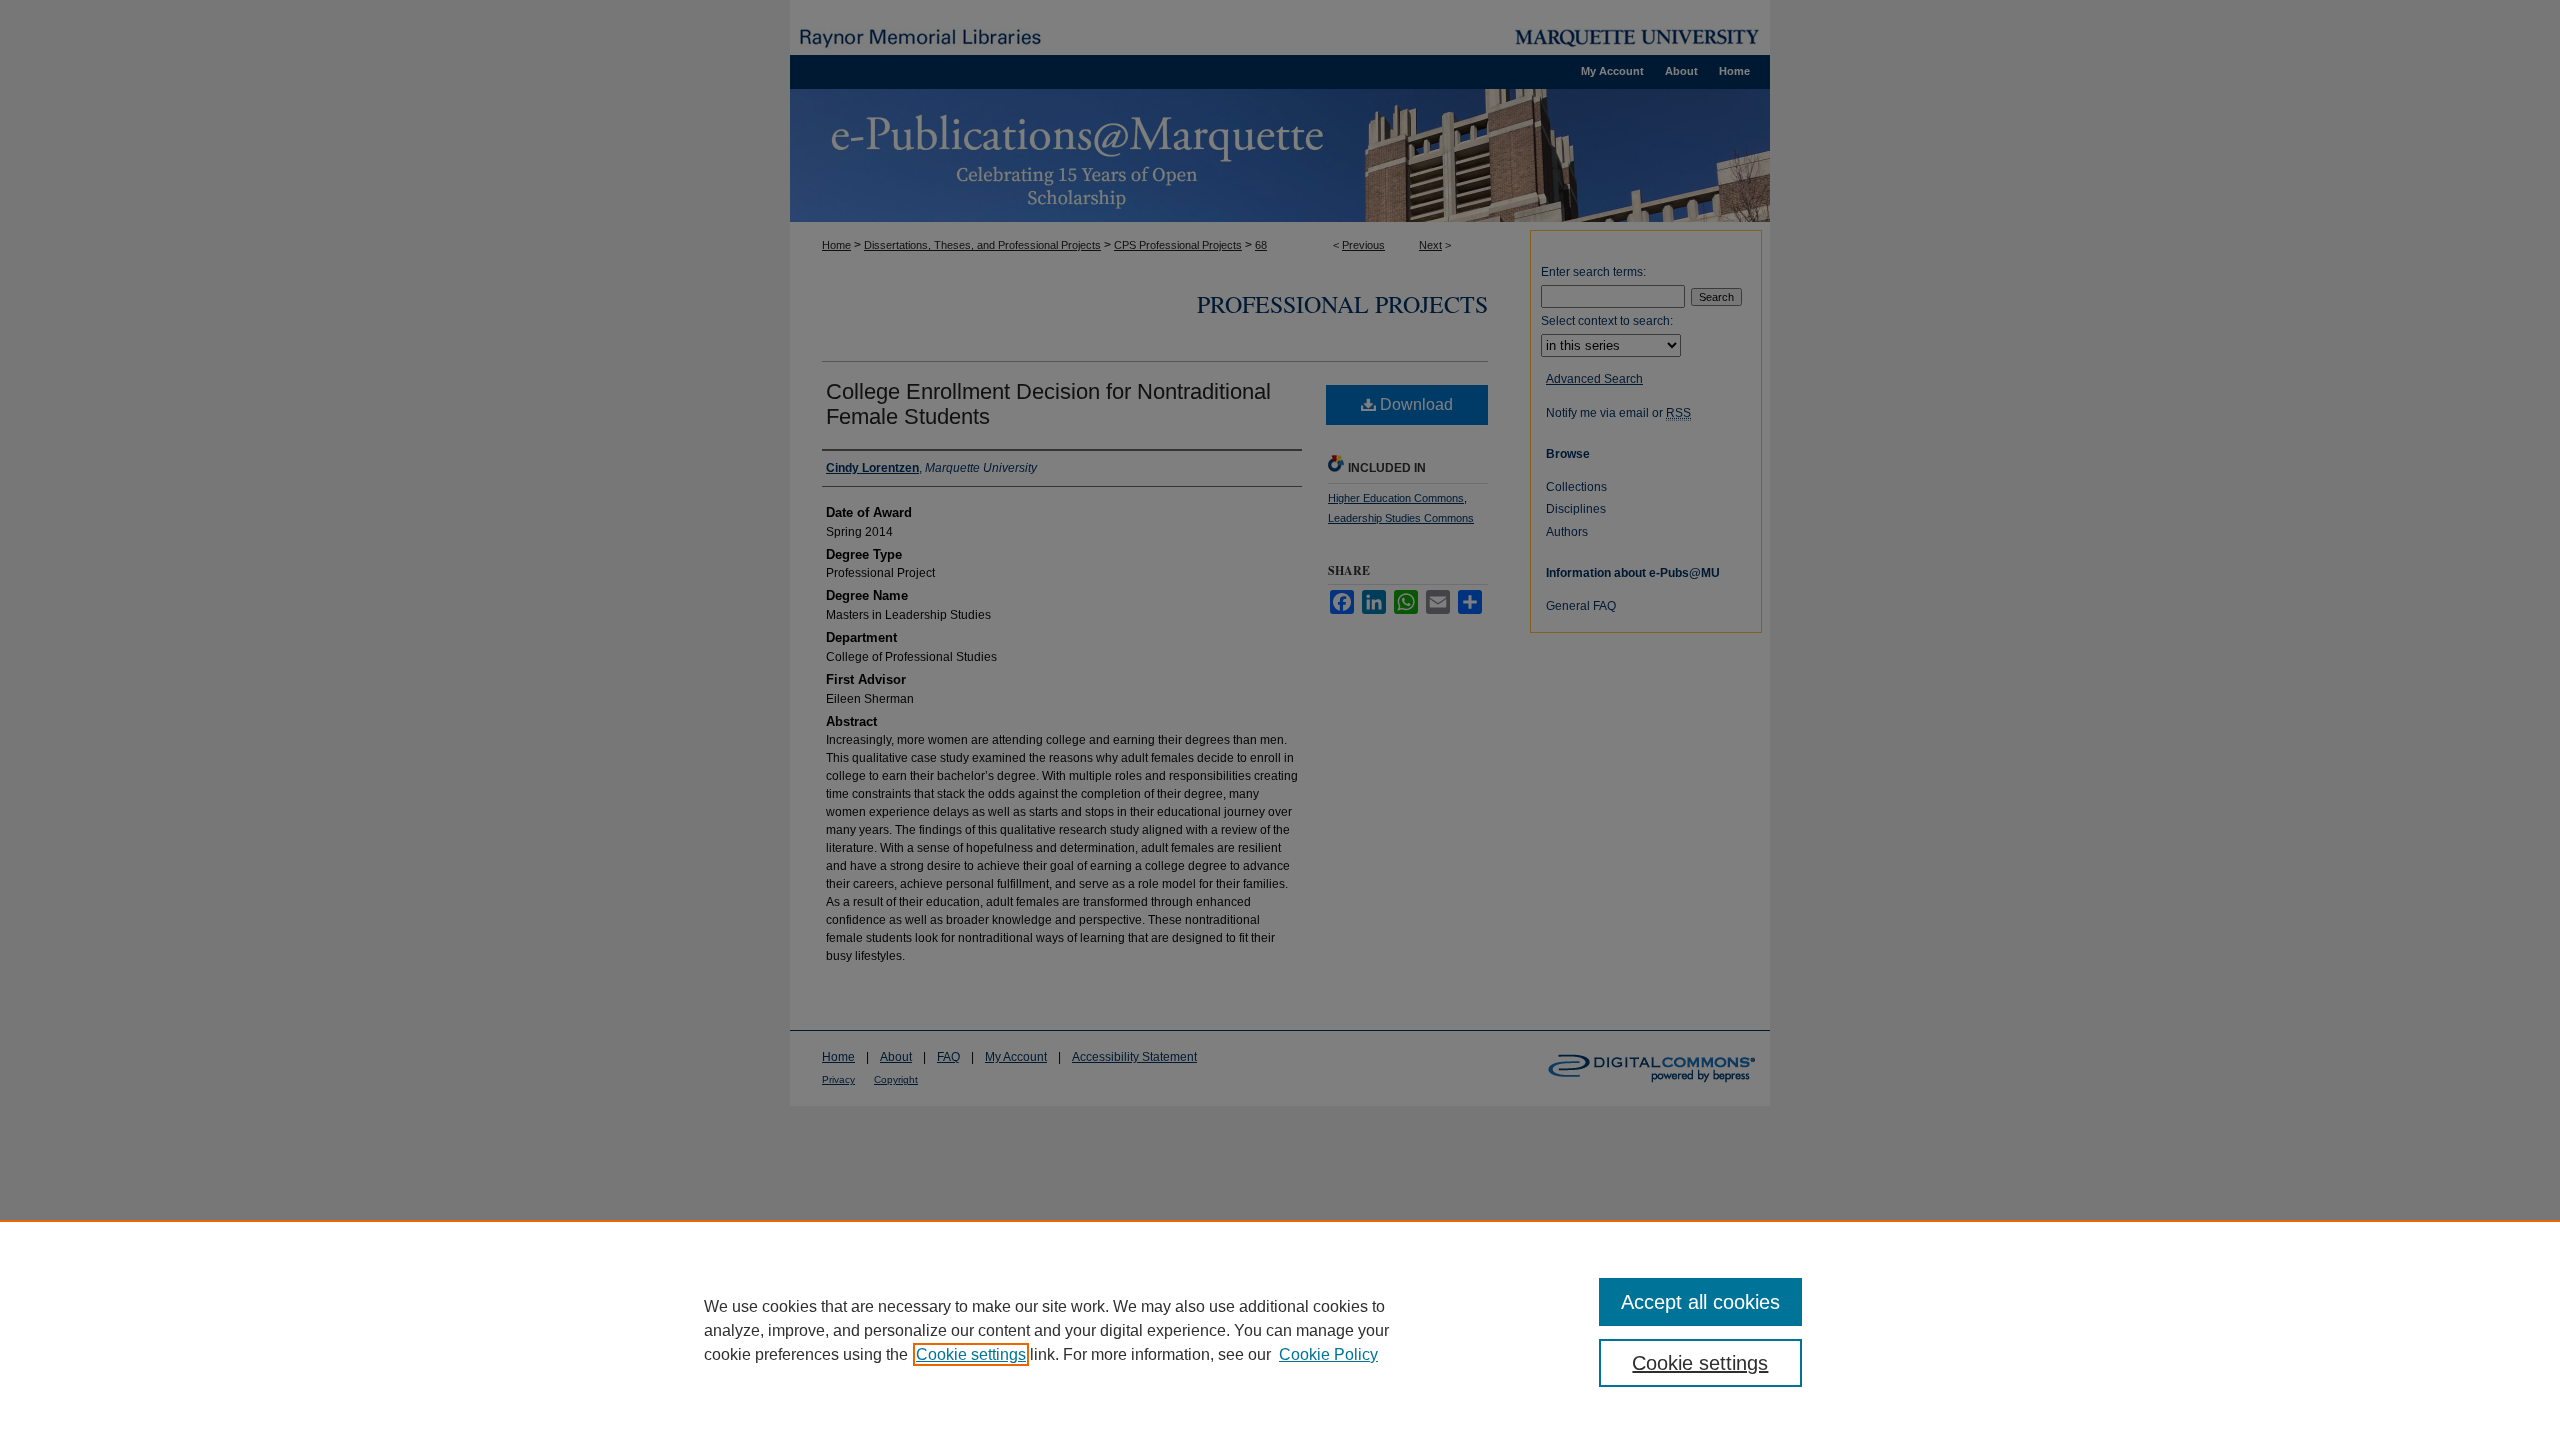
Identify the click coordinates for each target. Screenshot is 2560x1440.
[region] (1280, 1330)
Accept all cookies (1700, 1302)
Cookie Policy (1328, 1354)
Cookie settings (971, 1354)
